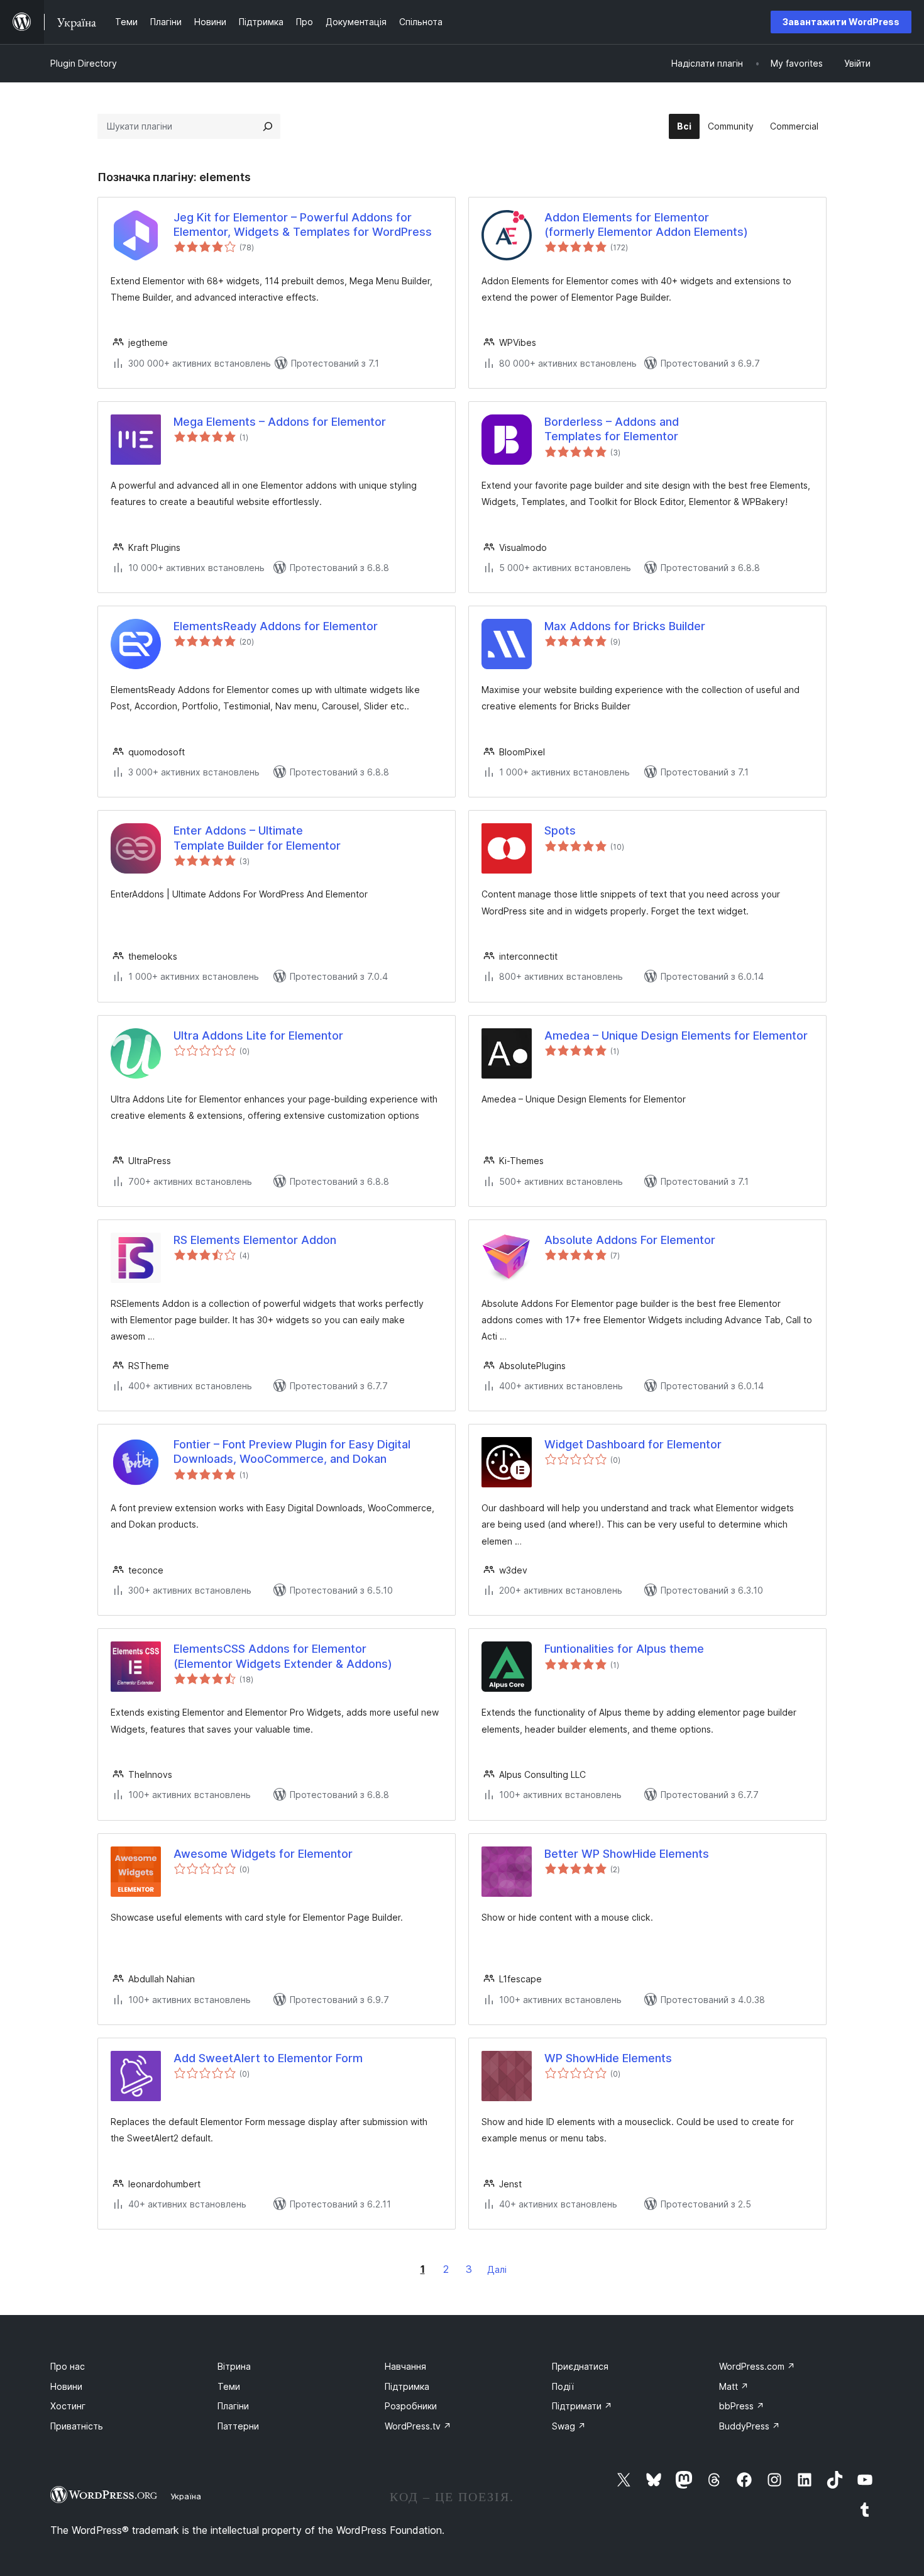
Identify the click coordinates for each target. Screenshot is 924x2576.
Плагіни (233, 2406)
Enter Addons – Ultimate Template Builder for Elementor (257, 838)
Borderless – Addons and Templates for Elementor (612, 429)
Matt (734, 2386)
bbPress (742, 2406)
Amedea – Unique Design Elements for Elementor (676, 1035)
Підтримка (407, 2386)
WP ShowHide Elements (608, 2058)
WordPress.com (757, 2366)
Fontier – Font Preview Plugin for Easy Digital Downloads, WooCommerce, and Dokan (292, 1452)
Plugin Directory (84, 63)
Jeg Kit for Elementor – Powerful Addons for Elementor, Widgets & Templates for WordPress (303, 225)
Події (563, 2386)
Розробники (411, 2406)
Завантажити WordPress (841, 22)
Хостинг (68, 2406)
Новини (66, 2386)
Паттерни (238, 2426)
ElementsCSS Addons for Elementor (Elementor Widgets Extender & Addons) (283, 1656)
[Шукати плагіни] (268, 126)
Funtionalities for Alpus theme (624, 1649)
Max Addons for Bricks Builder (625, 626)
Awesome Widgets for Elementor (263, 1854)
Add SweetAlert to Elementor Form (268, 2058)
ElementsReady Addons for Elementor (276, 626)
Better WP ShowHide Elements (627, 1854)
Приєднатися (580, 2366)
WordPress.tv (418, 2426)
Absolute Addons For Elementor (630, 1240)
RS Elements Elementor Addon (255, 1240)
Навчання (405, 2366)
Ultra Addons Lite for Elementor (258, 1035)
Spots (560, 830)
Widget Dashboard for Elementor (633, 1444)
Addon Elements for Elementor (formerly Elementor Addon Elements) (646, 225)
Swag (569, 2426)
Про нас (68, 2366)
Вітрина (234, 2366)
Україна (186, 2496)
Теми (229, 2386)
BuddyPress (750, 2426)
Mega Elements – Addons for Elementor (280, 422)
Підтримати (582, 2406)
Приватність (77, 2426)
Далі (497, 2269)
